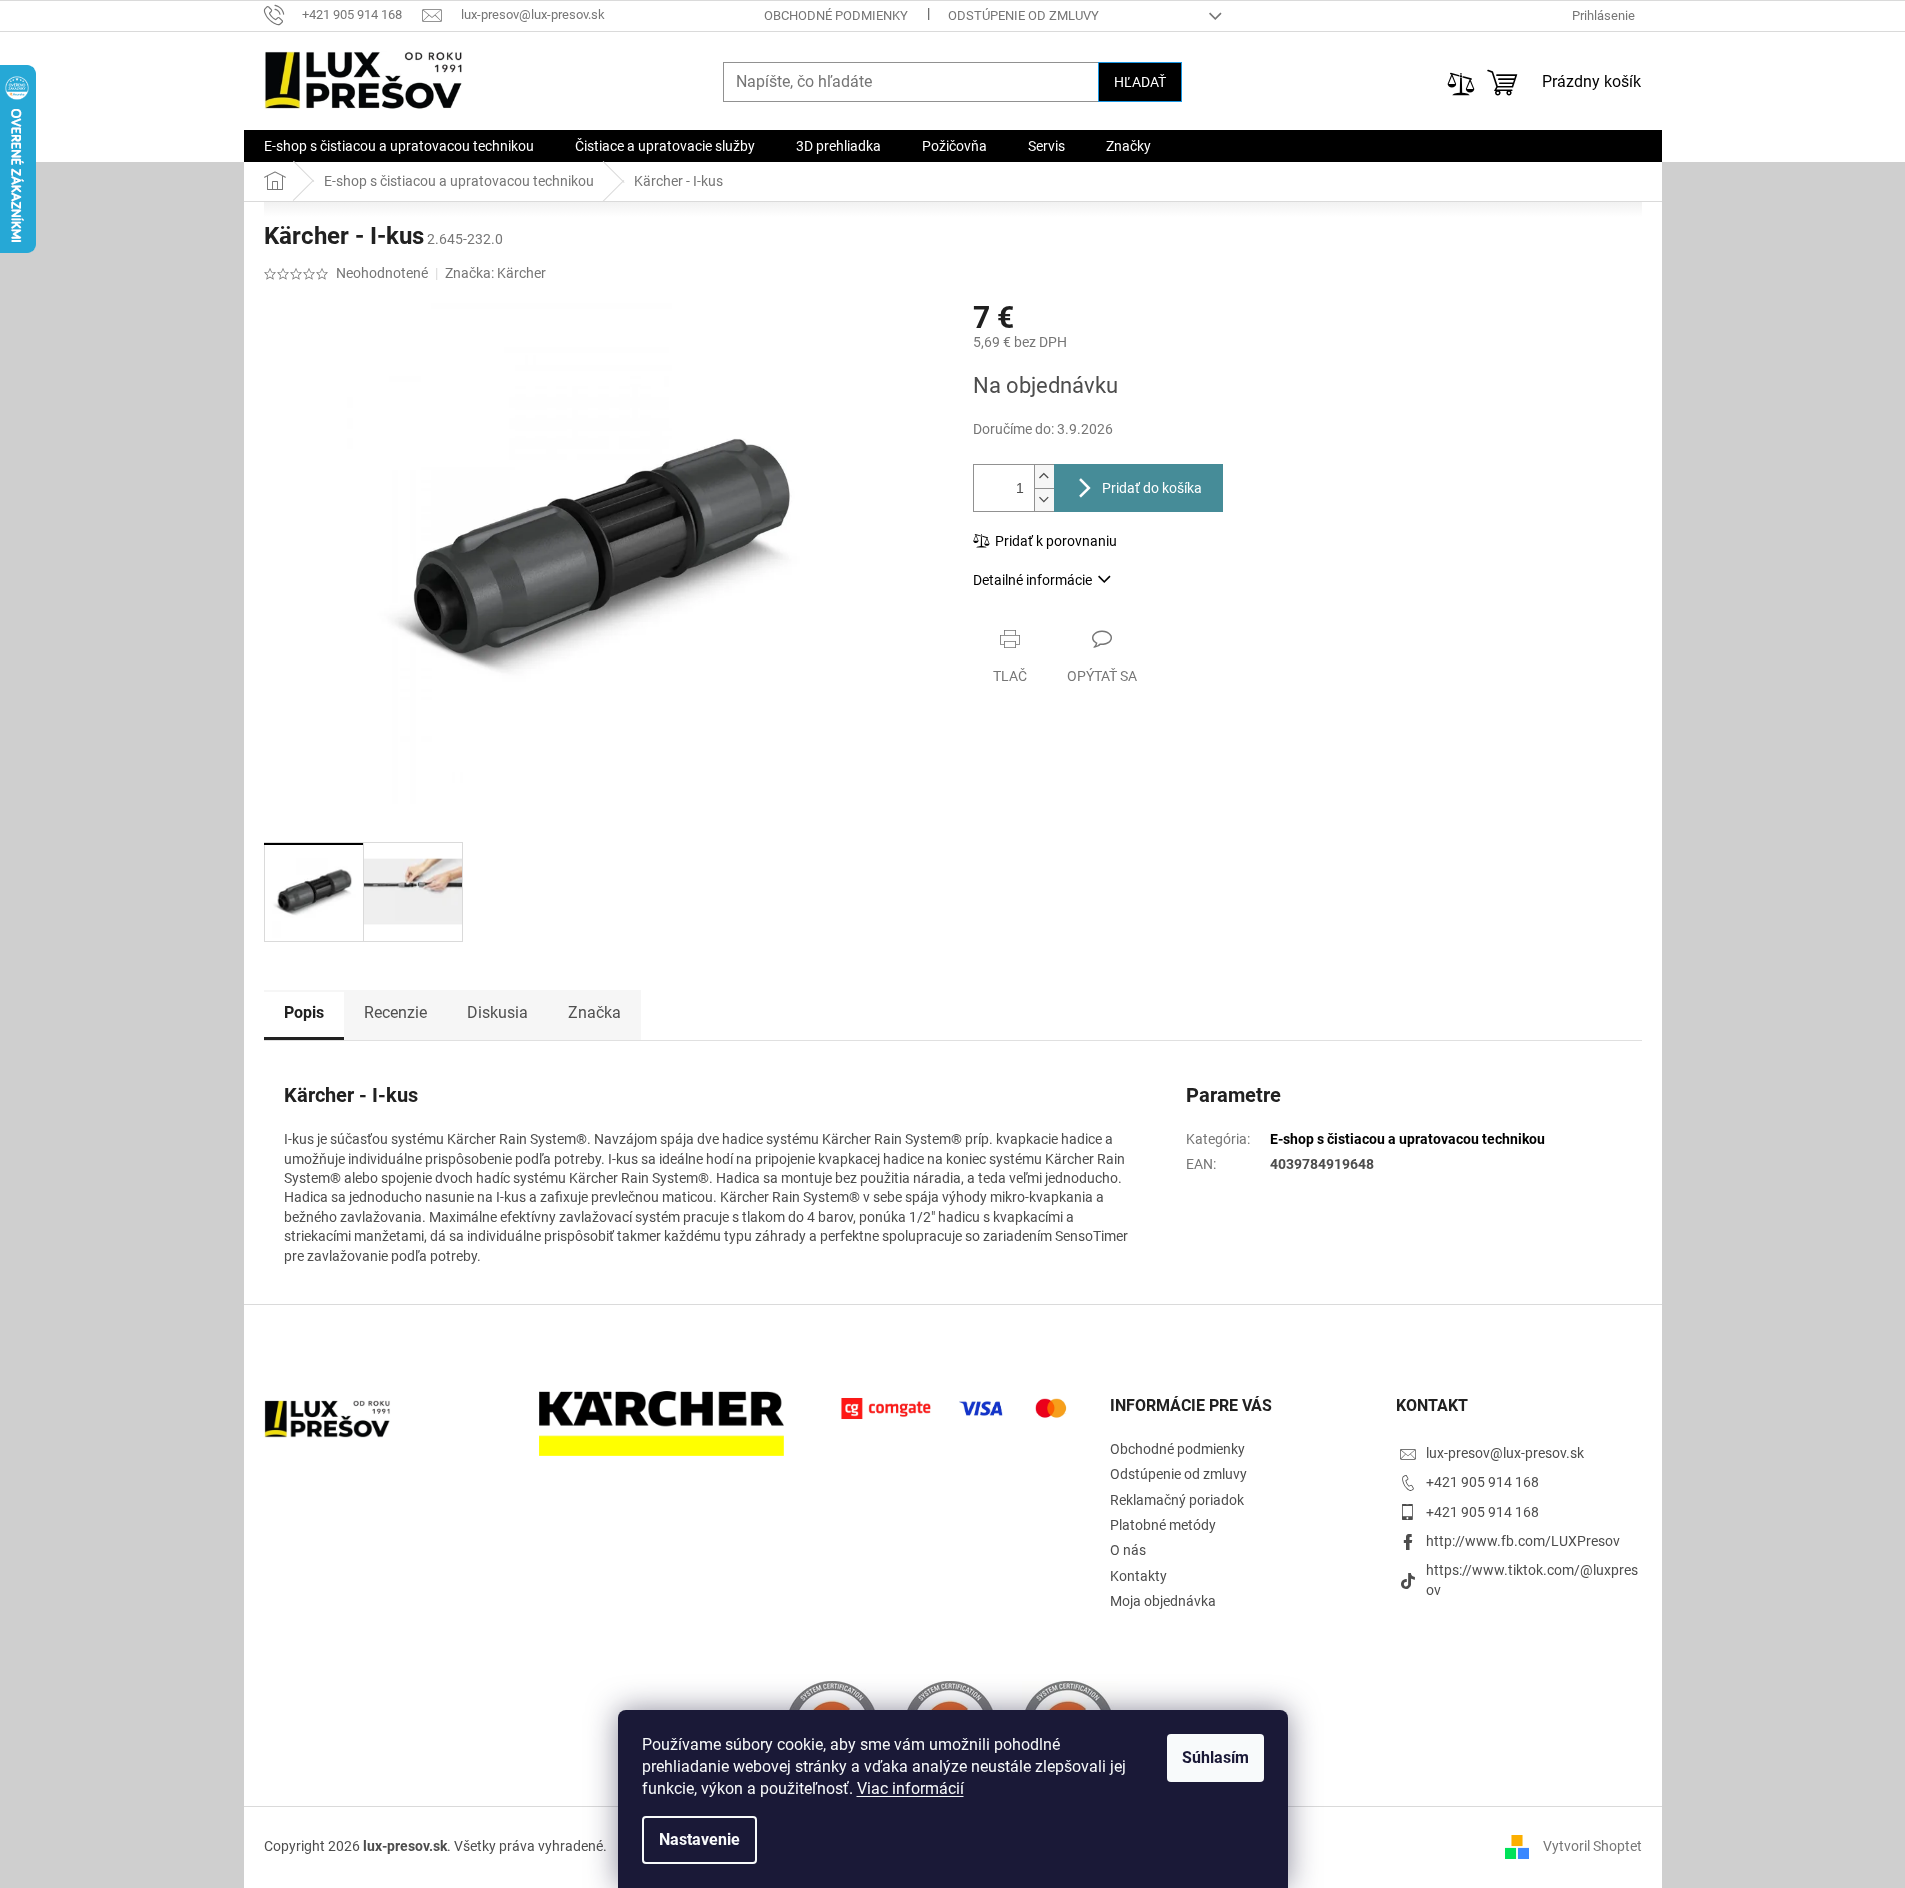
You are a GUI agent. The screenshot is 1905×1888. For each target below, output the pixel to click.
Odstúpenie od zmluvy (1023, 15)
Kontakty (1138, 1576)
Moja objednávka (1163, 1601)
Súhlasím (1215, 1757)
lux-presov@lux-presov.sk (1505, 1453)
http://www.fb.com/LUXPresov (1523, 1541)
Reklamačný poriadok (1177, 1500)
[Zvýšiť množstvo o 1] (1044, 476)
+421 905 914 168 (1482, 1482)
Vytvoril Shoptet (1592, 1846)
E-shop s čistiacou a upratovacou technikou (1407, 1139)
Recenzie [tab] (395, 1012)
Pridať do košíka (1152, 488)
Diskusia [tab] (497, 1012)
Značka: (495, 273)
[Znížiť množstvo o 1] (1044, 499)
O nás (1128, 1550)
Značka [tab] (594, 1012)
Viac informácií (910, 1788)
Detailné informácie (1032, 580)
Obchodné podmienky (836, 15)
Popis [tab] (304, 1012)
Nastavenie (699, 1839)
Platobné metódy (1163, 1525)
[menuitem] (399, 146)
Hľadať (1140, 82)
